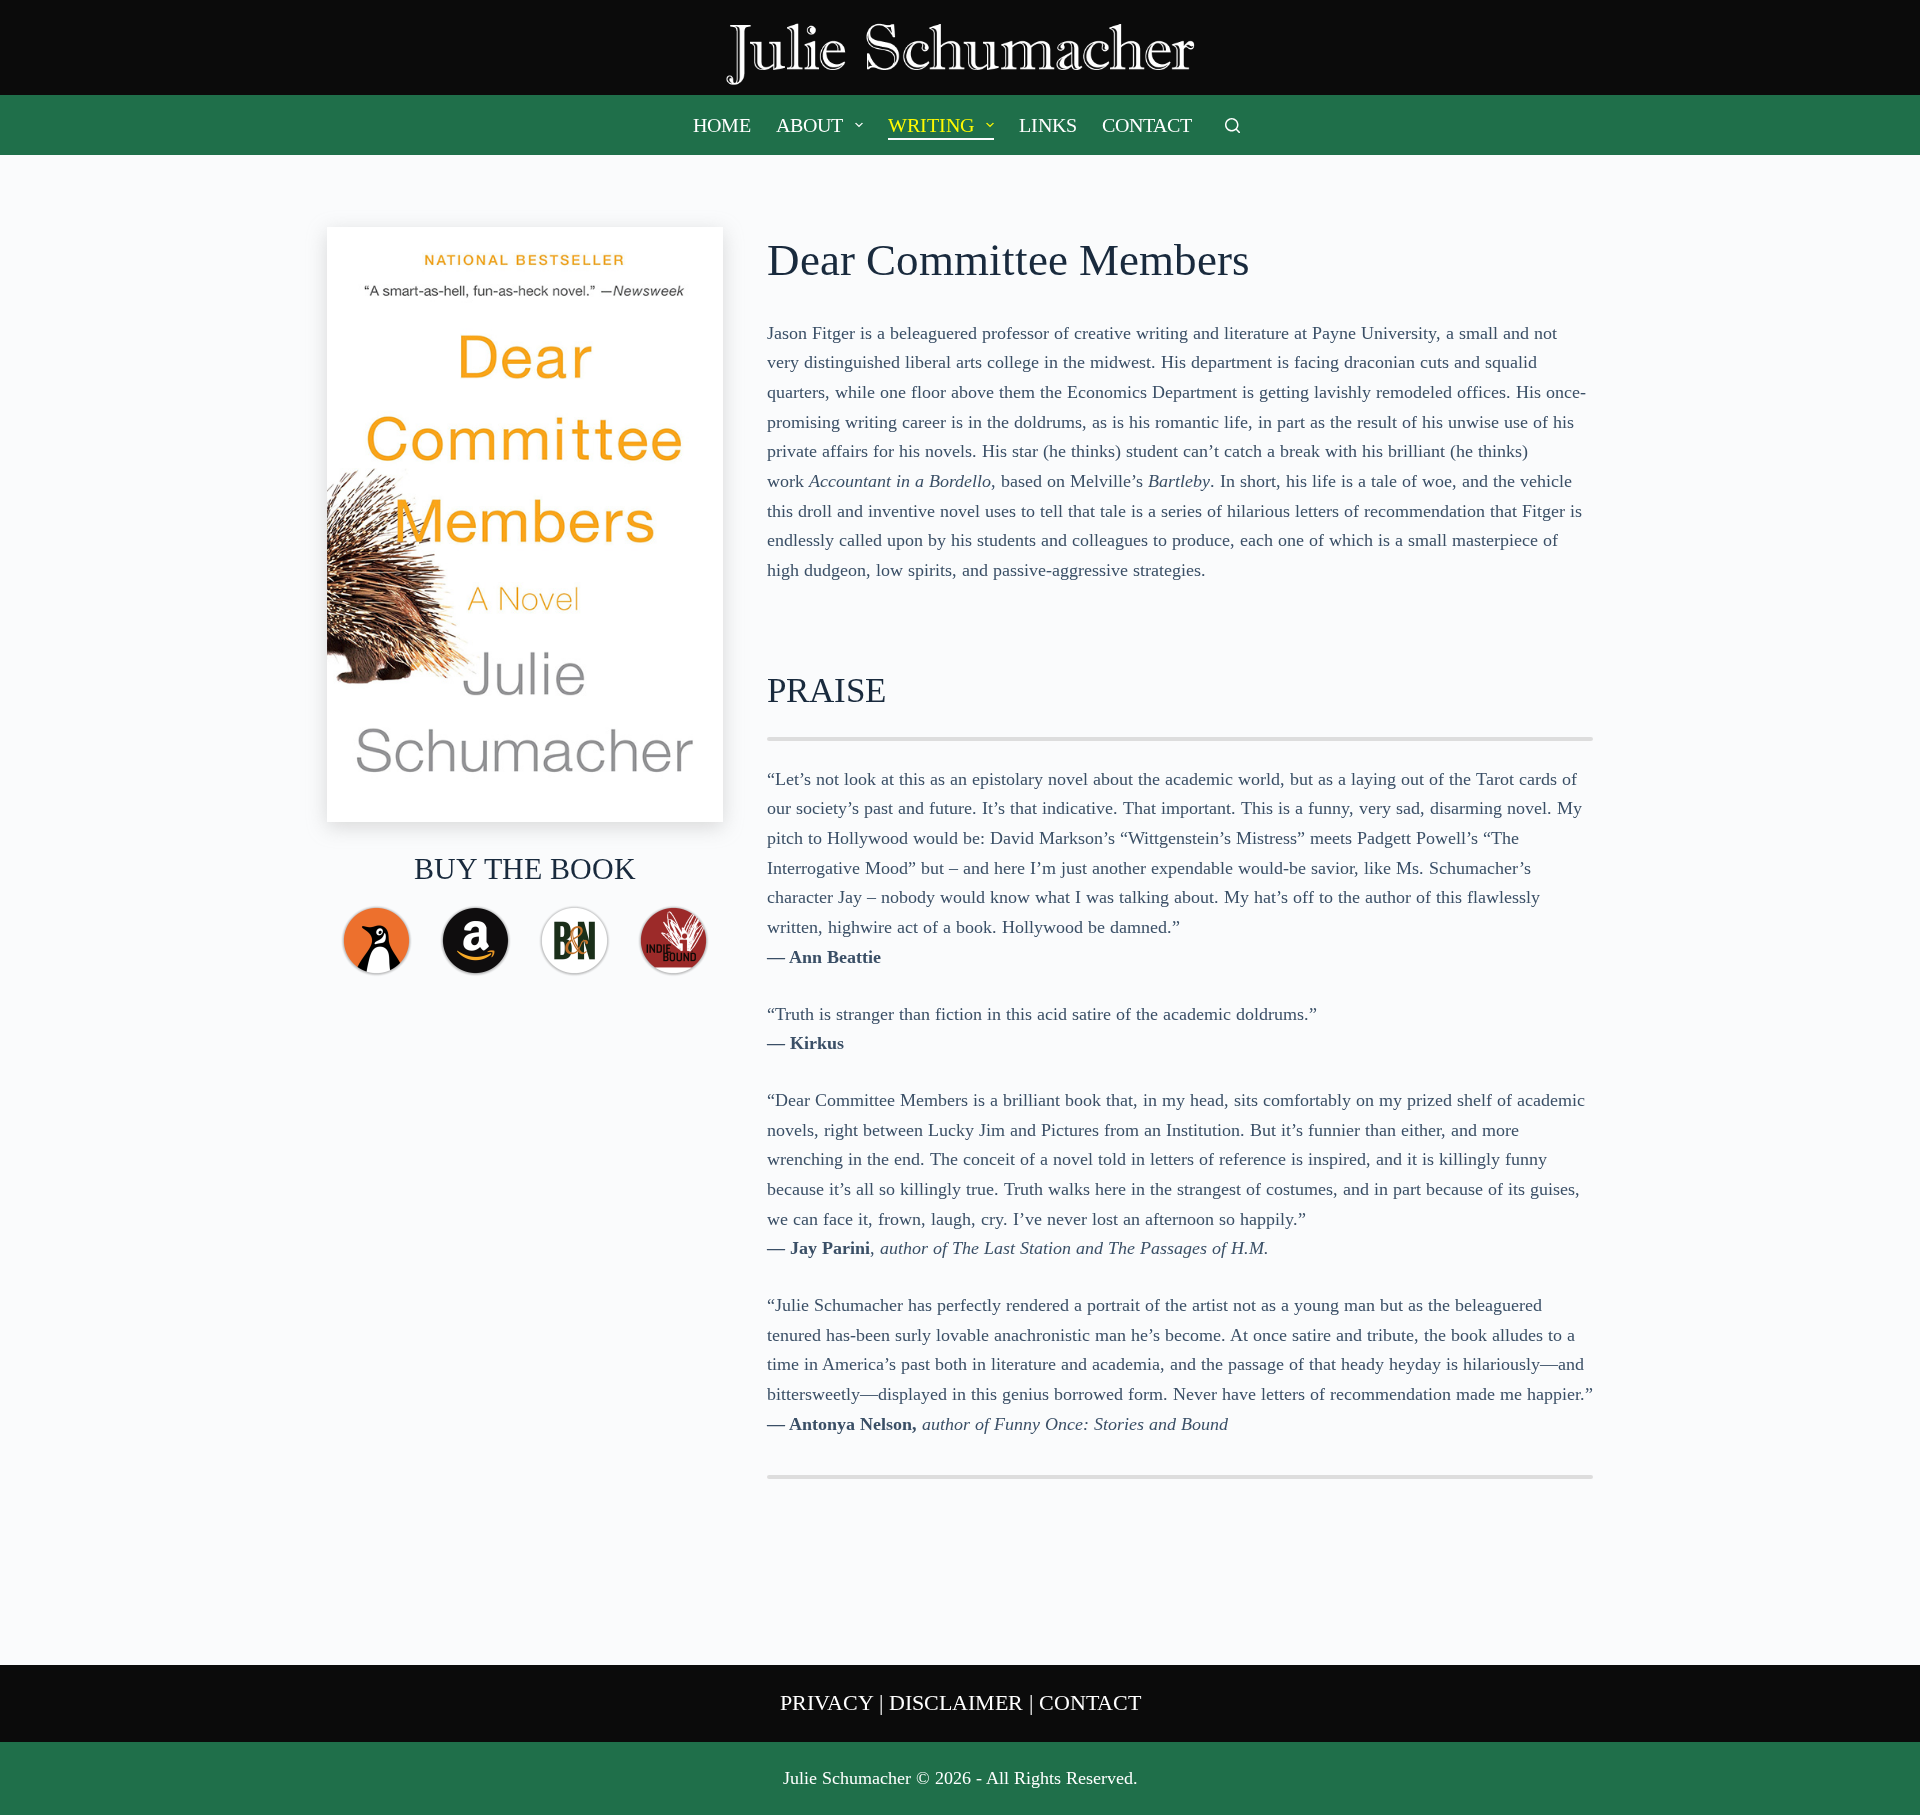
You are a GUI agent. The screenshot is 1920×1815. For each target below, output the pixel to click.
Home (722, 125)
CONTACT (1090, 1702)
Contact (1147, 125)
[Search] (1232, 125)
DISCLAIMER (956, 1702)
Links (1048, 125)
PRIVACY (826, 1702)
